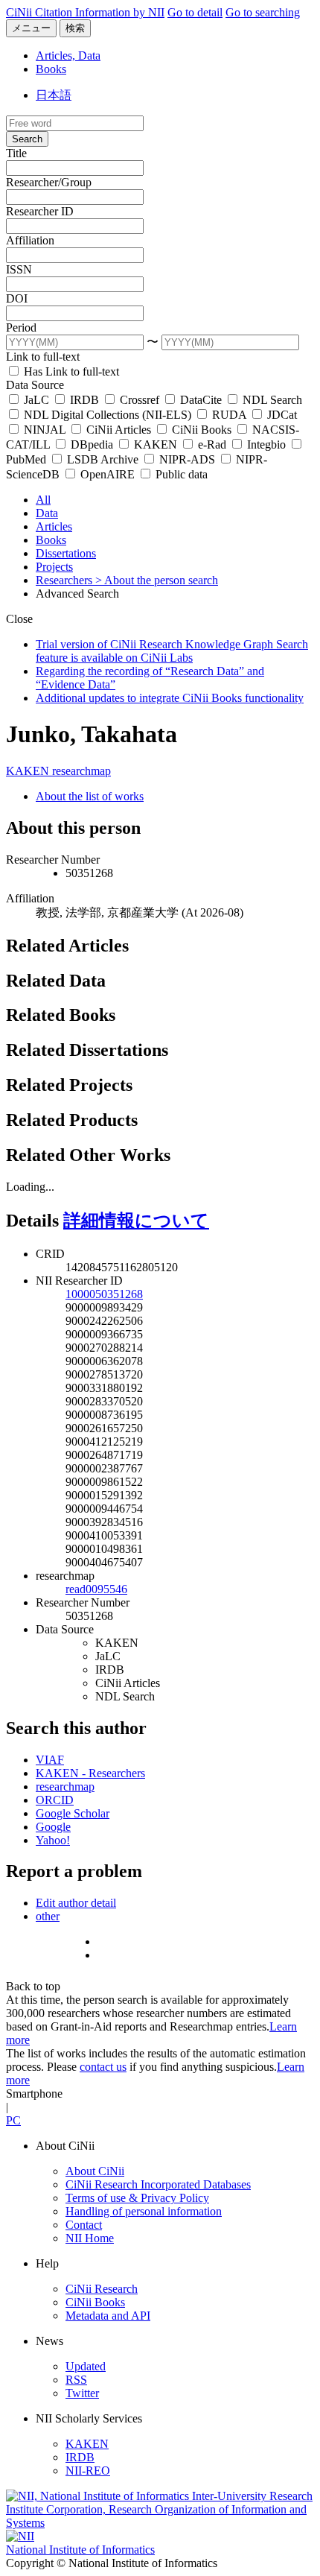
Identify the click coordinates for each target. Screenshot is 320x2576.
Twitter (82, 2393)
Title (16, 153)
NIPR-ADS (187, 459)
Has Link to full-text (70, 371)
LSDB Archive (103, 459)
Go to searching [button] (263, 12)
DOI (17, 298)
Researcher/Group (49, 182)
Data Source (35, 385)
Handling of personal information (144, 2211)
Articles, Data (68, 56)
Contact (84, 2225)
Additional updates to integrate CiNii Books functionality (170, 698)
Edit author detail (76, 1903)
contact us (103, 2067)
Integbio (266, 444)
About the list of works (90, 796)
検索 (75, 28)
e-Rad (212, 444)
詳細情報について (136, 1221)
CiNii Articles (119, 430)
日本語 (54, 95)
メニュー (31, 28)
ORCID (55, 1800)
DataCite (201, 400)
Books (51, 69)
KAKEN (156, 444)
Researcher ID (40, 211)
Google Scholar (73, 1813)
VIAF (50, 1760)
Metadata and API (108, 2316)
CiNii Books (202, 430)
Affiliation (30, 240)
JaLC (36, 400)
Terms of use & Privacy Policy (137, 2198)
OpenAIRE (108, 474)
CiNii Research (102, 2289)
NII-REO (88, 2471)
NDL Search (271, 400)
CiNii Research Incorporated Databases (158, 2184)
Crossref (140, 400)
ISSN (19, 269)
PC (13, 2120)
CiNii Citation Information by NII (85, 12)
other (48, 1916)
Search (27, 139)
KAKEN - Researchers (90, 1773)
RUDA (229, 415)
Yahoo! (53, 1840)
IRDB (84, 400)
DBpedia (92, 444)
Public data (180, 474)
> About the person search (157, 580)
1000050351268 (104, 1294)
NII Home (90, 2238)
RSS (76, 2380)
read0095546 (96, 1589)
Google (53, 1827)
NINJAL (45, 430)
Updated (86, 2366)
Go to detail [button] (195, 12)
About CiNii (95, 2171)
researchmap (81, 771)
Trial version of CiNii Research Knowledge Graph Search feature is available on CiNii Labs (172, 651)
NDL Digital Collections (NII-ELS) (108, 415)
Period (21, 327)
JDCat (281, 415)
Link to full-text (43, 357)
